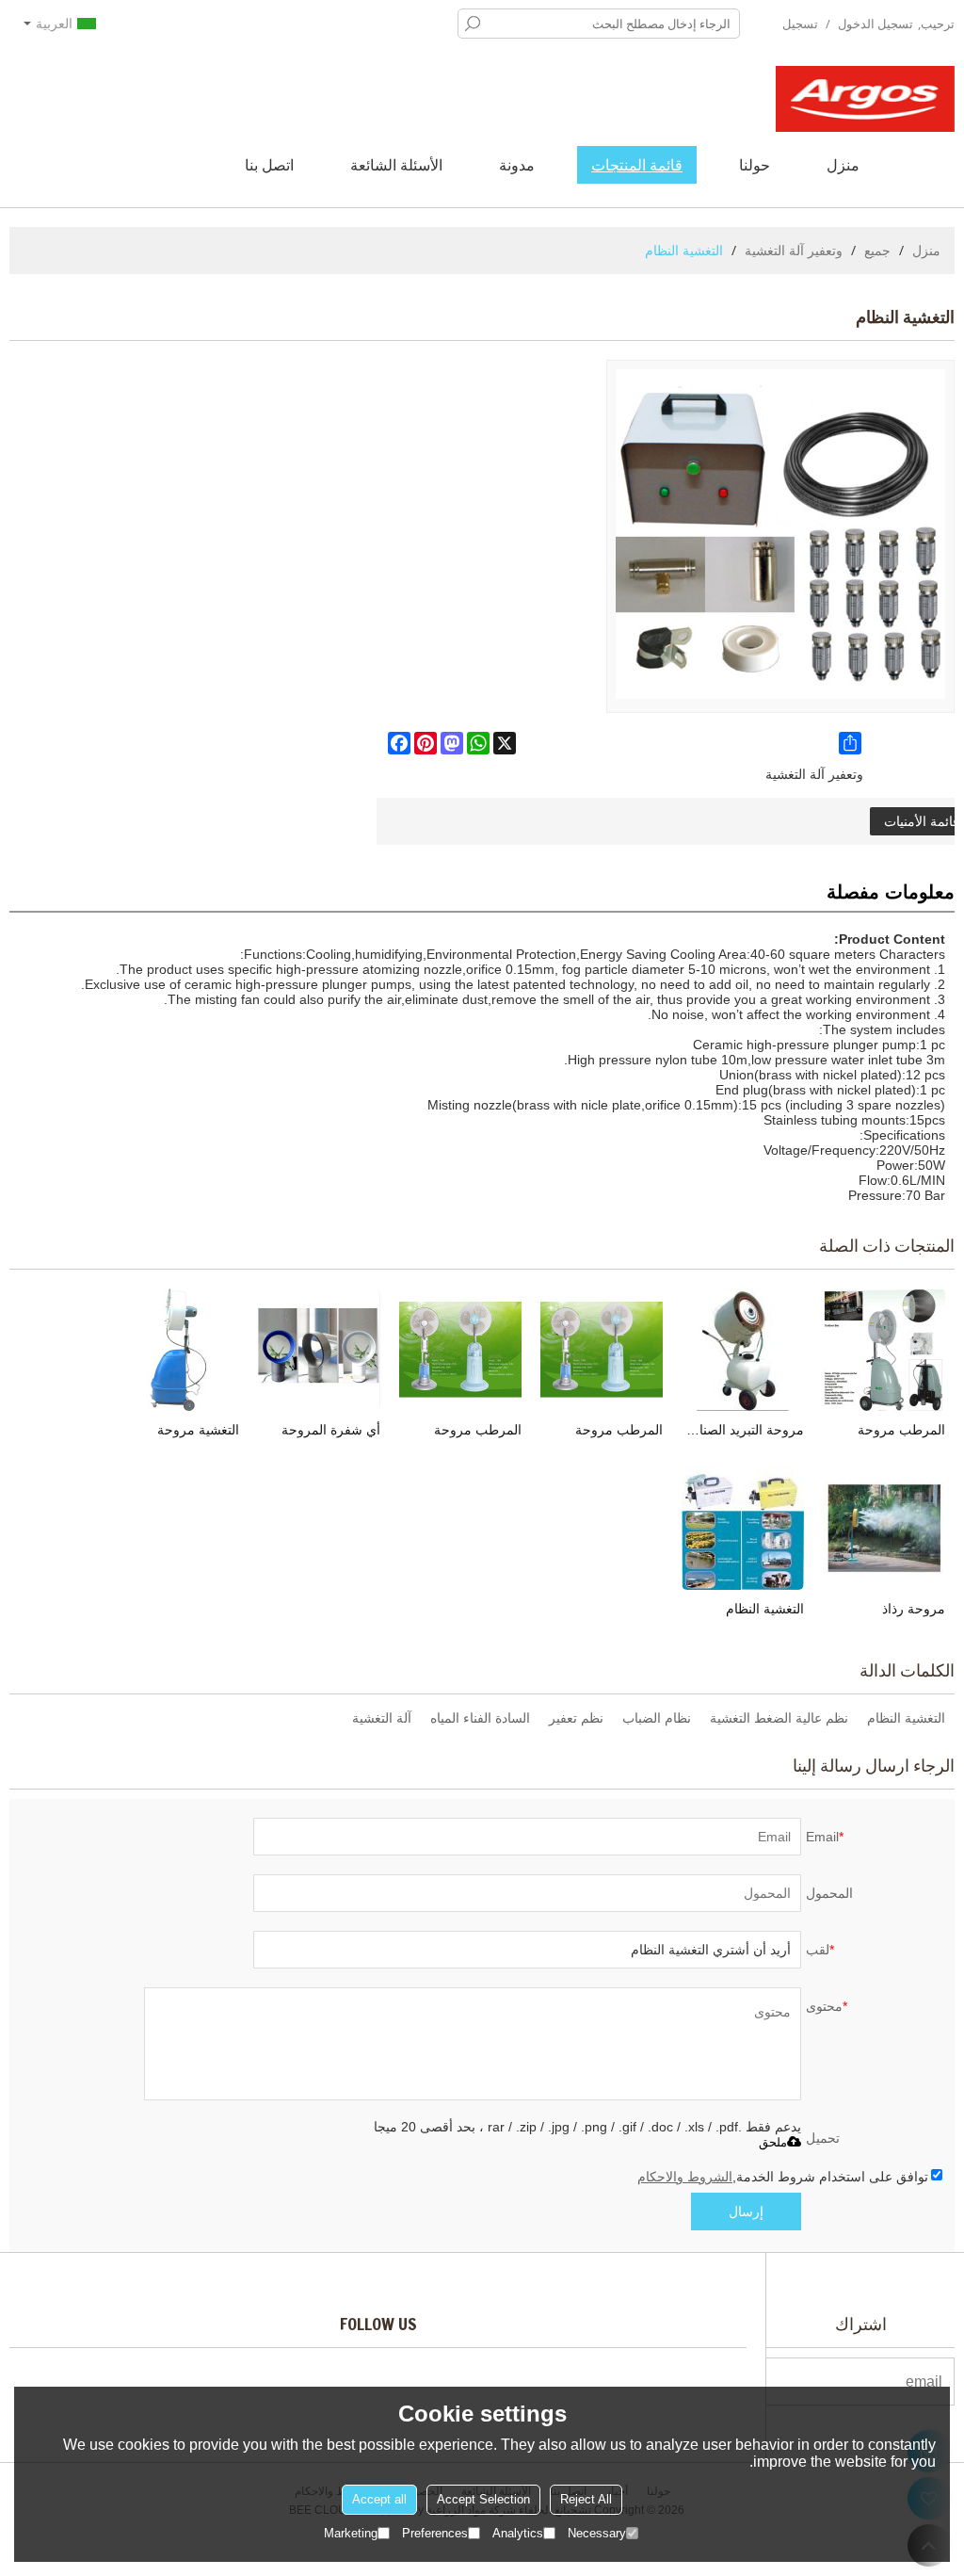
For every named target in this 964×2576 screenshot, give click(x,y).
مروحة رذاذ (914, 1609)
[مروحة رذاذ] (884, 1529)
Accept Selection (483, 2499)
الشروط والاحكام (685, 2177)
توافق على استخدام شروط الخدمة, (783, 2177)
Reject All (586, 2499)
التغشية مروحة (198, 1430)
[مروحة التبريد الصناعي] (743, 1350)
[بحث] (473, 24)
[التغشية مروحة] (178, 1350)
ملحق (773, 2142)
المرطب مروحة (901, 1430)
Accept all (379, 2499)
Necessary (597, 2533)
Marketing (351, 2533)
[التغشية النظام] (743, 1529)
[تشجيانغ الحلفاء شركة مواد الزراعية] (865, 99)
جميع (877, 250)
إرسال (746, 2211)
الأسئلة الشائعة (396, 165)
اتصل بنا (269, 165)
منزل (843, 165)
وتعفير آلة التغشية (794, 250)
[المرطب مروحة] (884, 1350)
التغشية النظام (765, 1609)
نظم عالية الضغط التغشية (779, 1718)
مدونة (517, 165)
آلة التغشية (382, 1718)
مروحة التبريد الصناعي (743, 1430)
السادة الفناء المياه (480, 1718)
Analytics (518, 2533)
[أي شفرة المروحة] (319, 1350)
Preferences (435, 2533)
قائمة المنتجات (637, 165)
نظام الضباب (657, 1718)
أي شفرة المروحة (331, 1430)
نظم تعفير (576, 1718)
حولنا (755, 165)
